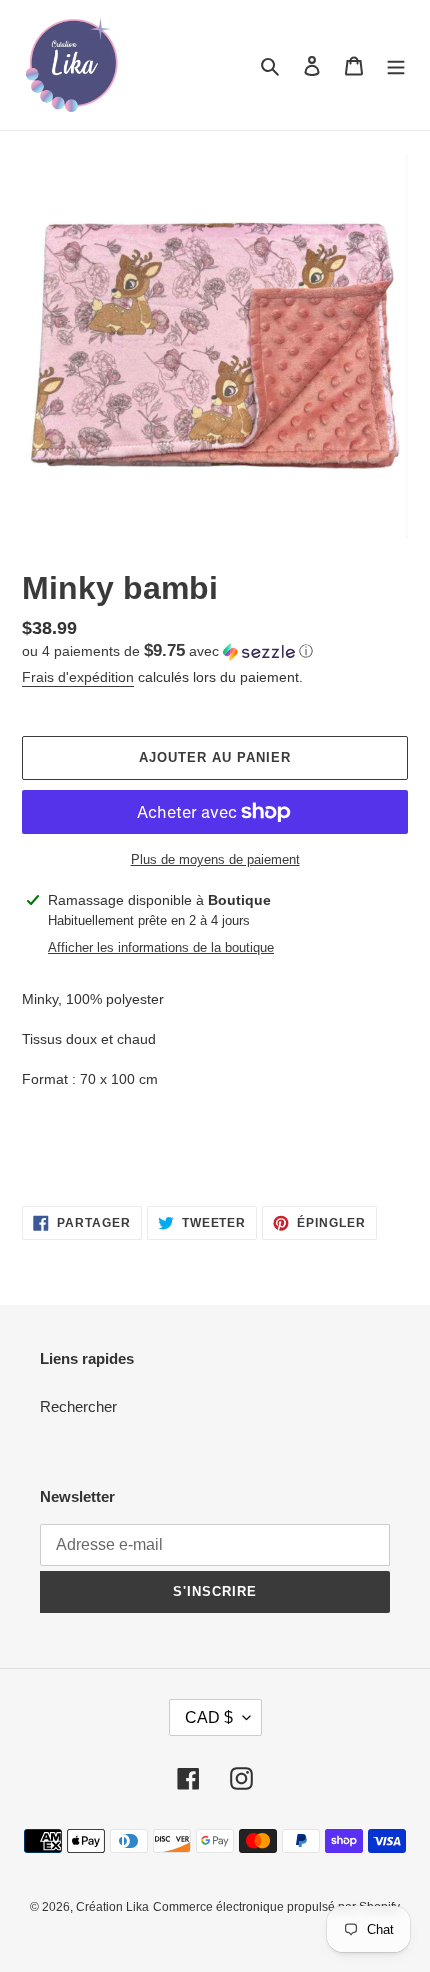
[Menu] (396, 65)
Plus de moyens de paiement (215, 859)
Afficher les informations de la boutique (161, 947)
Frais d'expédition (78, 677)
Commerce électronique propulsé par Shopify (276, 1907)
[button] (167, 651)
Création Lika (112, 1907)
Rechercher (78, 1406)
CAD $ (209, 1717)
